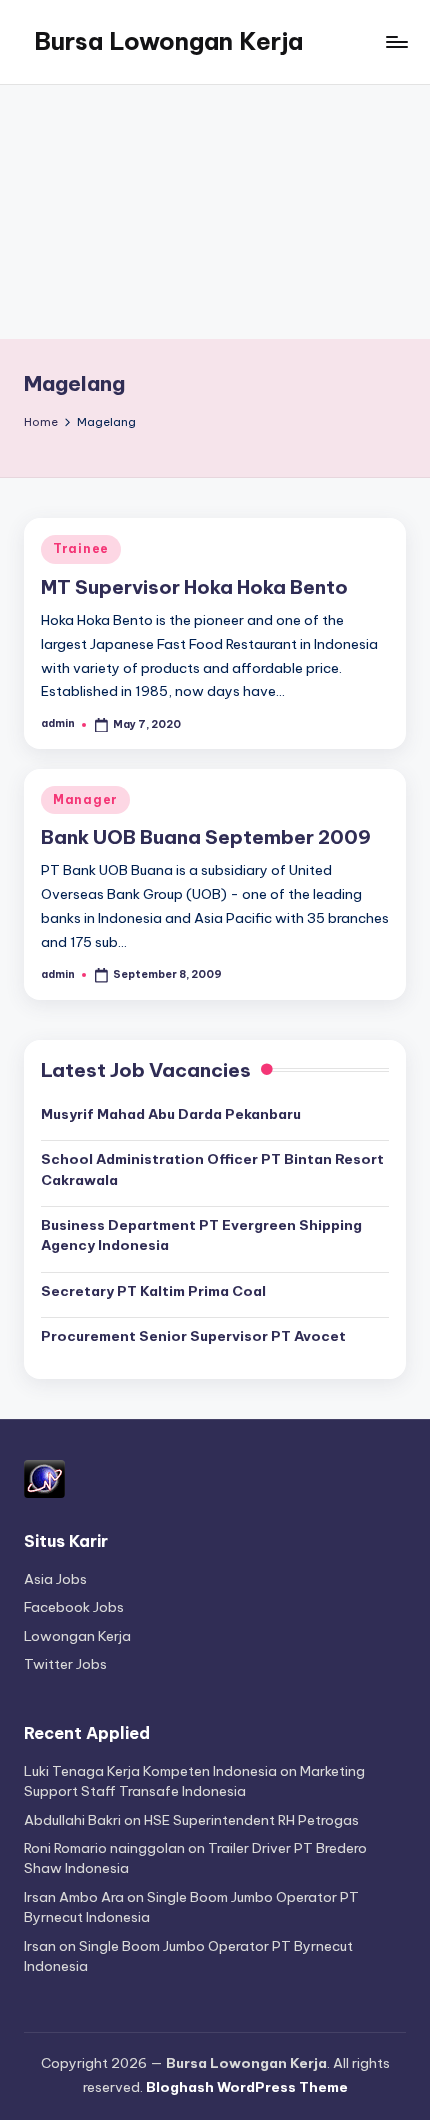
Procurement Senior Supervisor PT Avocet (193, 1336)
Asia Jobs (55, 1579)
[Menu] (396, 41)
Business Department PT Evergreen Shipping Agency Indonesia (201, 1235)
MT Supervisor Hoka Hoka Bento (194, 587)
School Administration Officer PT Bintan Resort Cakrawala (212, 1169)
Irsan (40, 1946)
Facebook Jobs (74, 1607)
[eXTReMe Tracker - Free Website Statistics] (44, 1478)
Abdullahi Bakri (72, 1820)
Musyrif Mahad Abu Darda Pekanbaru (171, 1114)
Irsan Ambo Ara (74, 1897)
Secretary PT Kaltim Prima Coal (153, 1291)
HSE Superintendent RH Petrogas (251, 1820)
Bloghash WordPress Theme (247, 2087)
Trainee (81, 548)
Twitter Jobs (65, 1664)
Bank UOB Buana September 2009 (206, 837)
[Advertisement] (215, 212)
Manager (85, 799)
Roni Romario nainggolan (104, 1848)
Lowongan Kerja (77, 1636)
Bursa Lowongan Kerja (168, 41)
